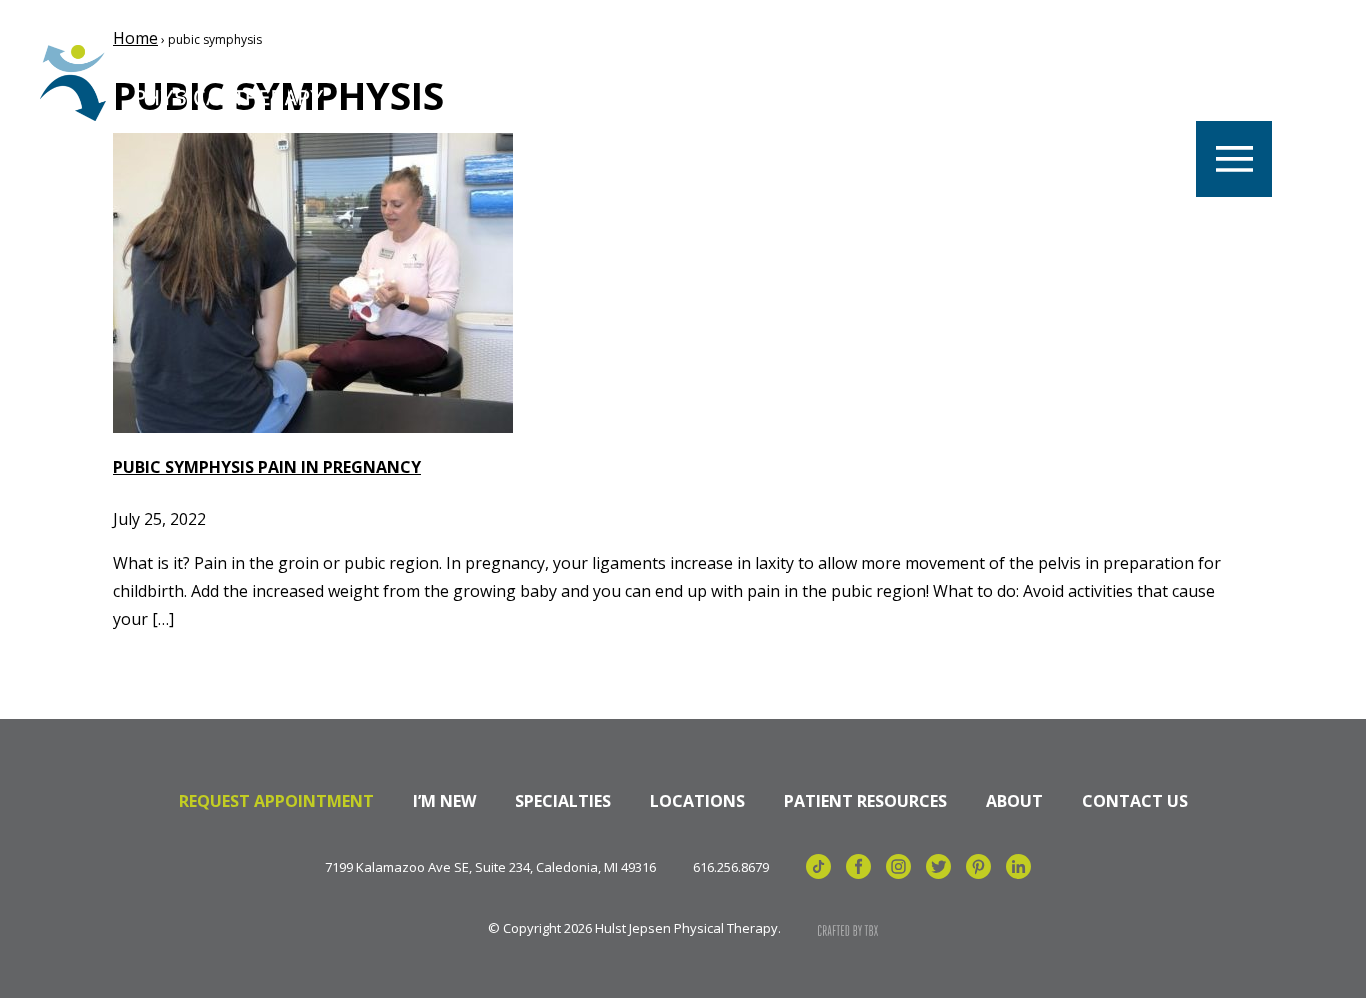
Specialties (563, 801)
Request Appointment (276, 801)
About (1014, 801)
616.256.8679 (731, 867)
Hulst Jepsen (189, 83)
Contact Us (1135, 801)
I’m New (444, 801)
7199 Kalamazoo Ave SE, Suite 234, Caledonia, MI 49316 (490, 867)
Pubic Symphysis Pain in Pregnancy (267, 467)
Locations (697, 801)
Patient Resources (865, 801)
